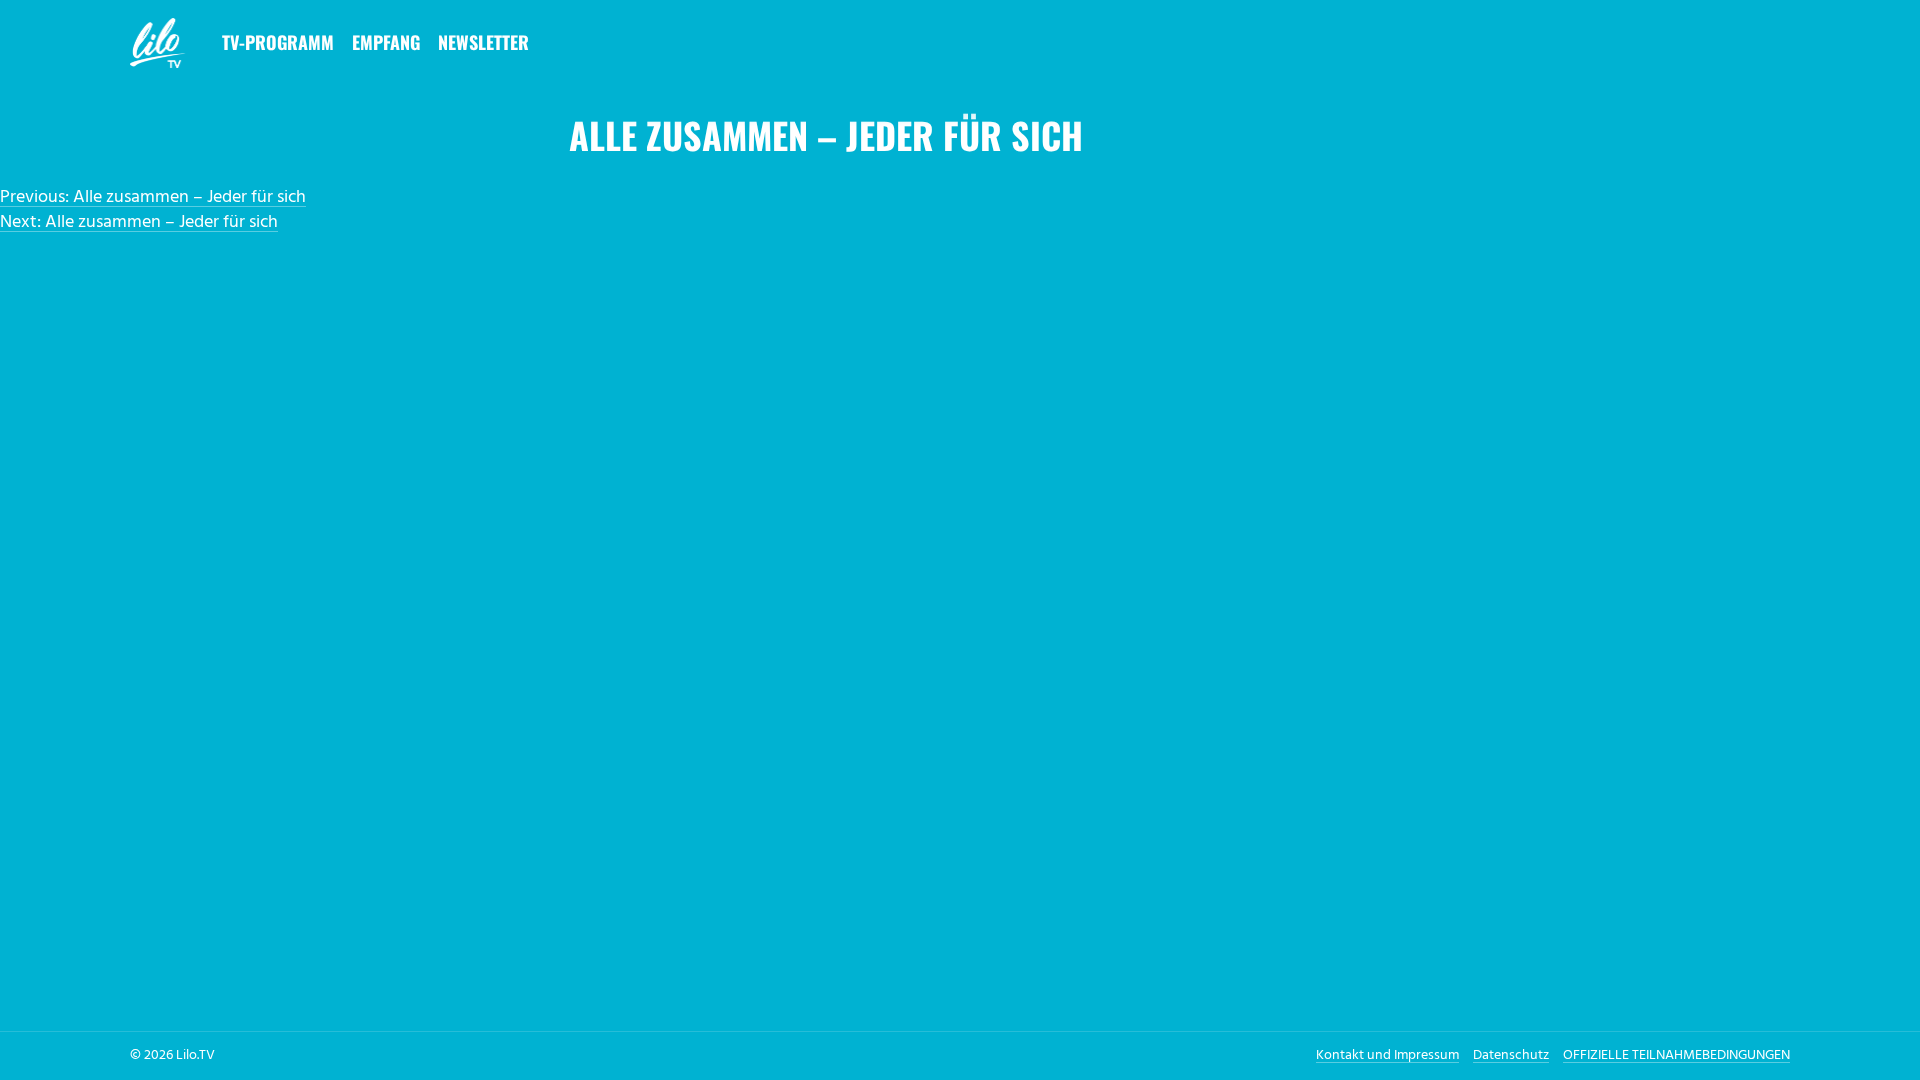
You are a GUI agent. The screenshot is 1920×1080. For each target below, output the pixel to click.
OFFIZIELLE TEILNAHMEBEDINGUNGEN (1676, 1055)
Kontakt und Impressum (1387, 1055)
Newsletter (483, 42)
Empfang (386, 42)
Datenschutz (1511, 1055)
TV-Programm (278, 42)
